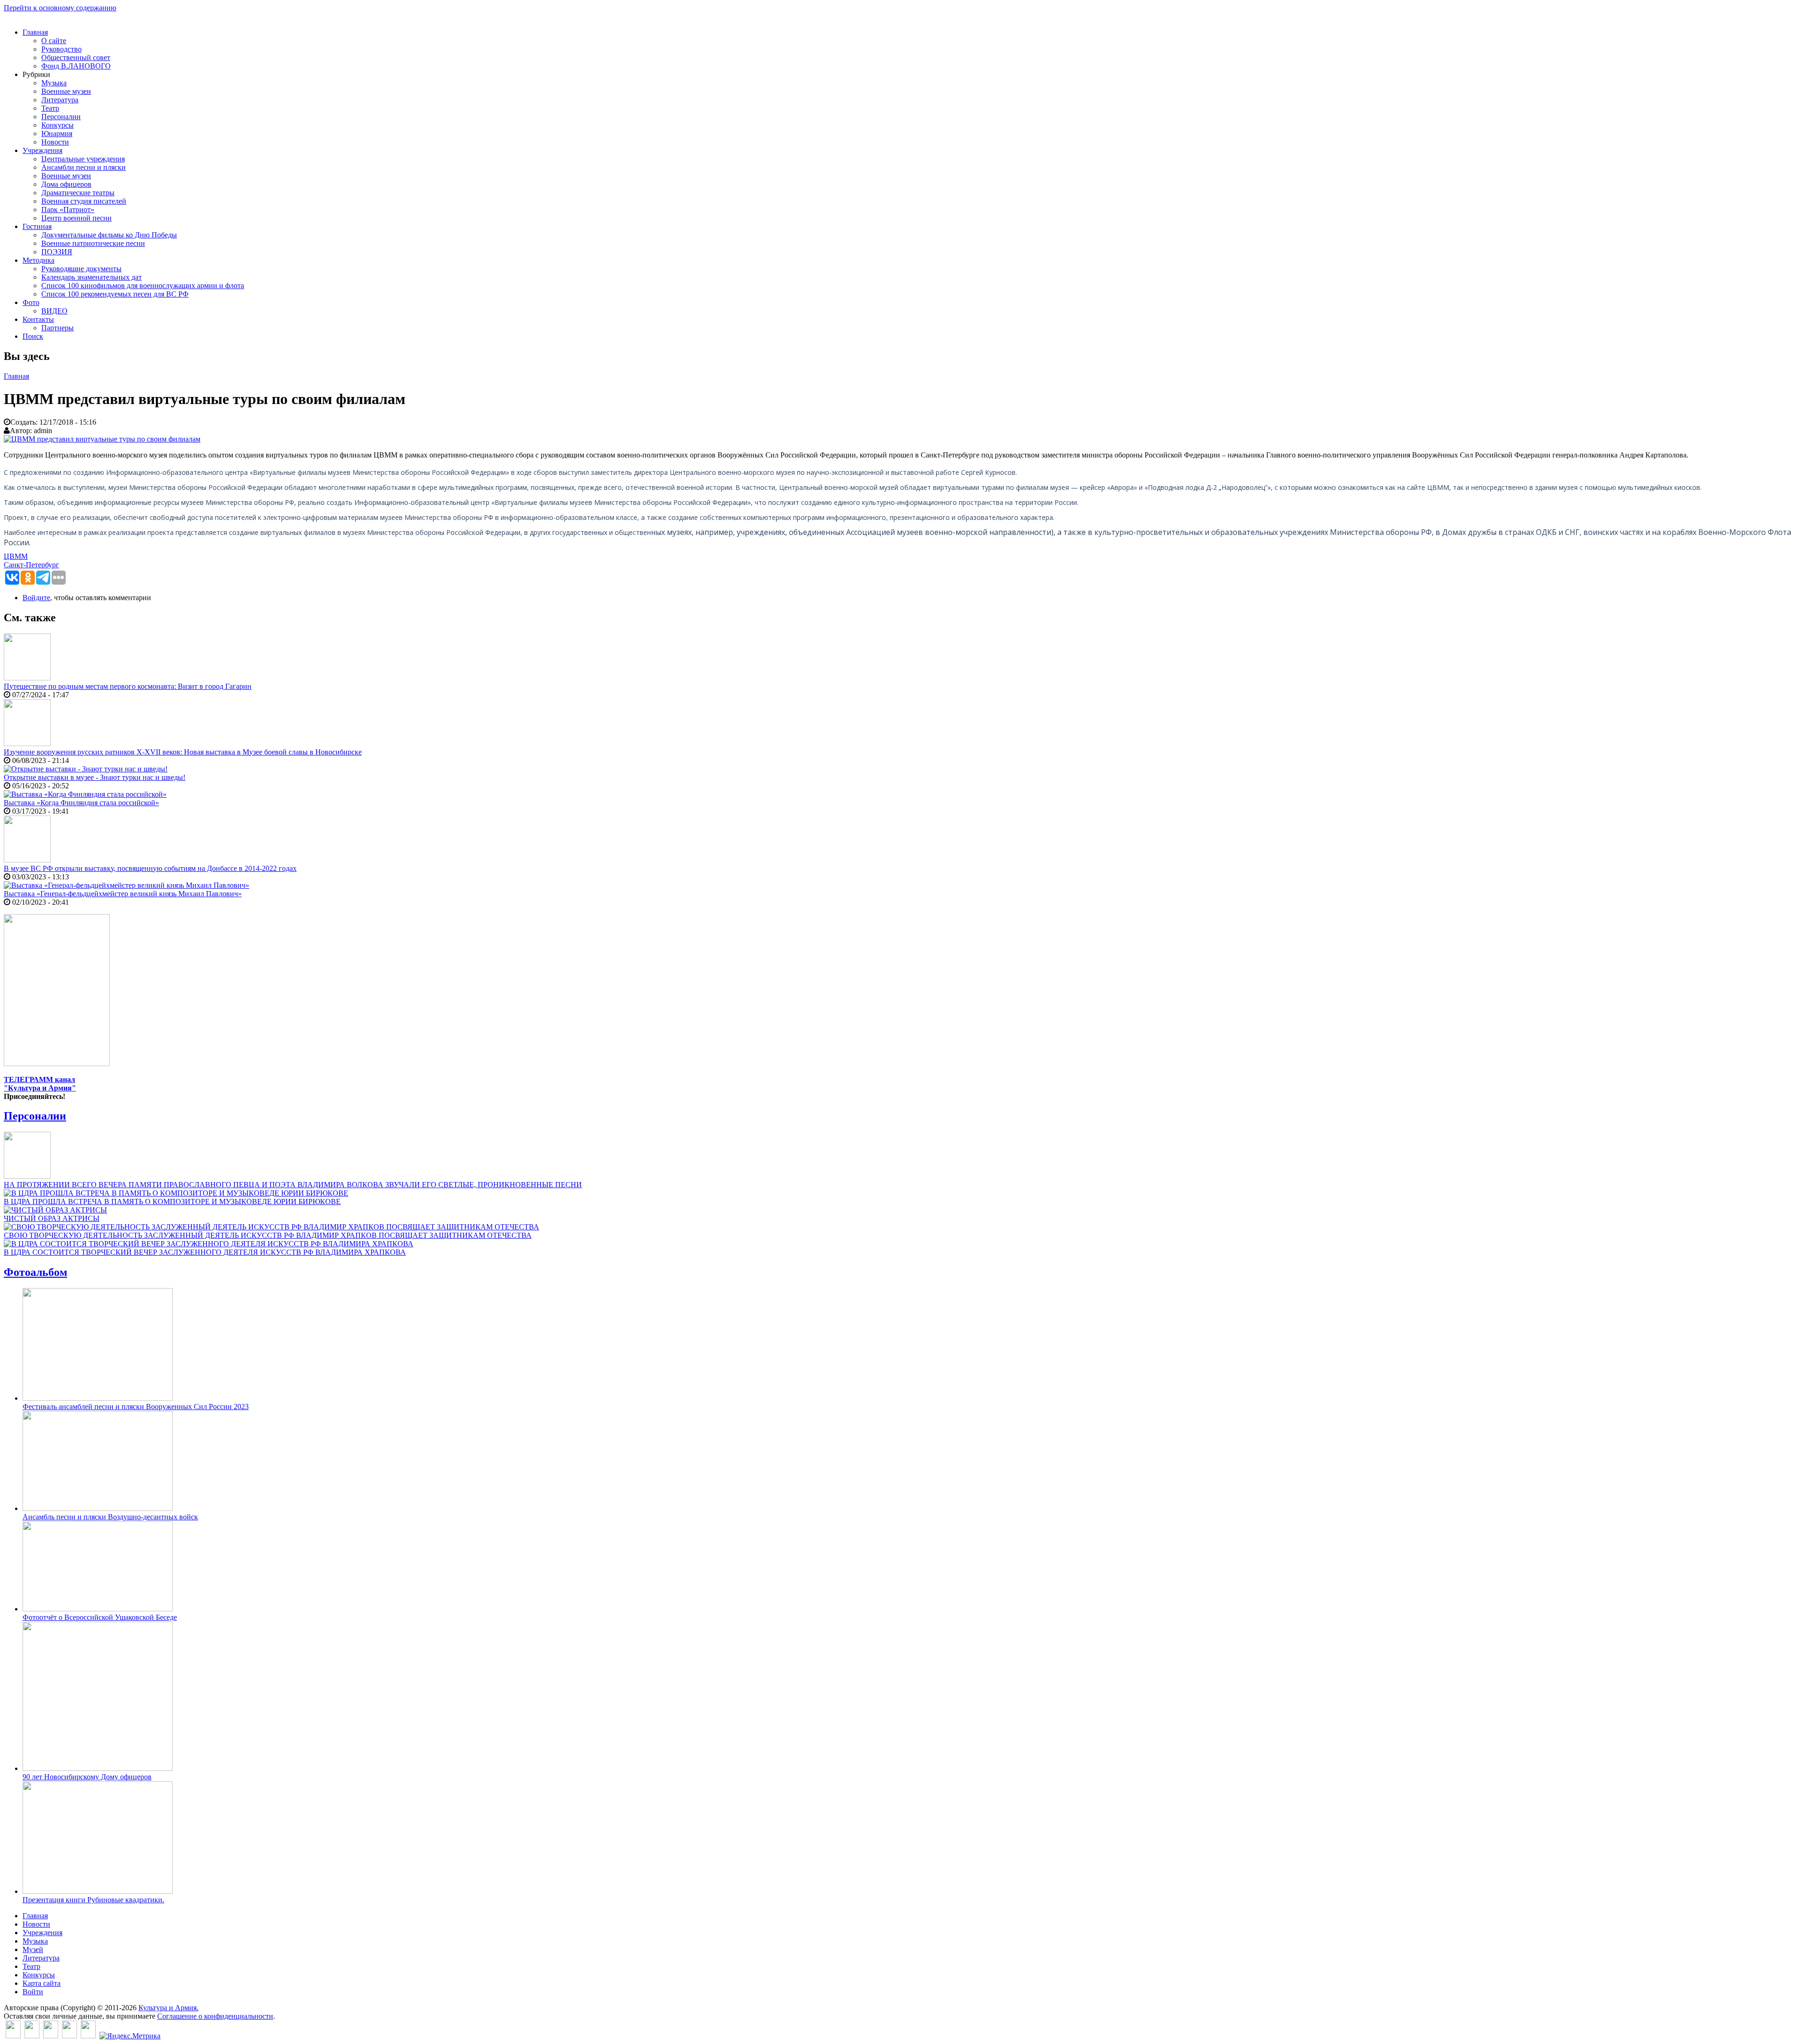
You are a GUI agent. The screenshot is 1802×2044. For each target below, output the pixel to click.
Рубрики (36, 74)
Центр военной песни (76, 218)
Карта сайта (42, 1983)
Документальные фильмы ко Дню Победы (109, 235)
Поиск (33, 336)
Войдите (36, 598)
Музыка (54, 83)
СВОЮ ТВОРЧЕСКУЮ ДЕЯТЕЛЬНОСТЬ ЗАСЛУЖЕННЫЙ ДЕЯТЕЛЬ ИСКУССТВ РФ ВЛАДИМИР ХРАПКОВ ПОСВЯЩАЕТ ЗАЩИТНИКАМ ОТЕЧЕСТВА (268, 1235)
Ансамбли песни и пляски (84, 167)
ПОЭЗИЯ (57, 252)
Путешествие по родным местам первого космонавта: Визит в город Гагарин (128, 686)
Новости (55, 142)
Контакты (38, 319)
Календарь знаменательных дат (92, 277)
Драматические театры (78, 193)
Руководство (61, 49)
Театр (50, 108)
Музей (33, 1949)
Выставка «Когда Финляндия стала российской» (81, 803)
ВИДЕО (54, 311)
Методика (38, 260)
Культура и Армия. (168, 2008)
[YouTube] (69, 2036)
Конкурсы (57, 125)
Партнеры (57, 328)
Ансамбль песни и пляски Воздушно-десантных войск (110, 1517)
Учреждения (42, 150)
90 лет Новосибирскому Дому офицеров (87, 1777)
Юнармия (57, 133)
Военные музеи (66, 91)
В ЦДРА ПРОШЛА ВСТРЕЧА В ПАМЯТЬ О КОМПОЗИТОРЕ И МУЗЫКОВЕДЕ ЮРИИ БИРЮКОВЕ (172, 1201)
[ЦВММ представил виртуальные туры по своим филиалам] (102, 439)
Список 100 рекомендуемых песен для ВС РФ (115, 294)
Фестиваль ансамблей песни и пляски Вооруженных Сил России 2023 (136, 1407)
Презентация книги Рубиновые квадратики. (93, 1900)
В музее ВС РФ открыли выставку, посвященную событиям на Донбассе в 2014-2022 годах (150, 868)
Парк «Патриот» (68, 210)
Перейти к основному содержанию (60, 8)
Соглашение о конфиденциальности (215, 2016)
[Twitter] (32, 2036)
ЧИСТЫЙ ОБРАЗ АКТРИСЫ (52, 1218)
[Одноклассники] (51, 2036)
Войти (33, 1992)
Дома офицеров (66, 184)
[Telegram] (88, 2036)
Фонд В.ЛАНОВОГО (76, 66)
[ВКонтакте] (13, 2036)
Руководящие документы (81, 269)
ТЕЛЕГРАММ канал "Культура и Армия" (40, 1084)
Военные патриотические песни (93, 243)
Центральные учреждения (83, 159)
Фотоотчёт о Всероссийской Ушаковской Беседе (100, 1617)
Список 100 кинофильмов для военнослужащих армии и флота (143, 286)
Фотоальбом (35, 1272)
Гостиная (37, 226)
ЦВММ (16, 556)
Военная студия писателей (84, 201)
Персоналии (61, 117)
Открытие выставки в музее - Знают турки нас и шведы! (95, 777)
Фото (31, 302)
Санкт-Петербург (31, 565)
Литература (60, 100)
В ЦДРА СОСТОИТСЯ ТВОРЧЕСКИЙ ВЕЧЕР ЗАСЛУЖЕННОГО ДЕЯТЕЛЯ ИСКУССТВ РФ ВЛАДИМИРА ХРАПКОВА (205, 1252)
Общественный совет (76, 57)
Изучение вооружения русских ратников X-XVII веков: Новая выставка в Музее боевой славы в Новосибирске (183, 752)
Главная (35, 32)
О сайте (54, 41)
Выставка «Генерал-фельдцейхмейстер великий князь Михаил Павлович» (123, 894)
